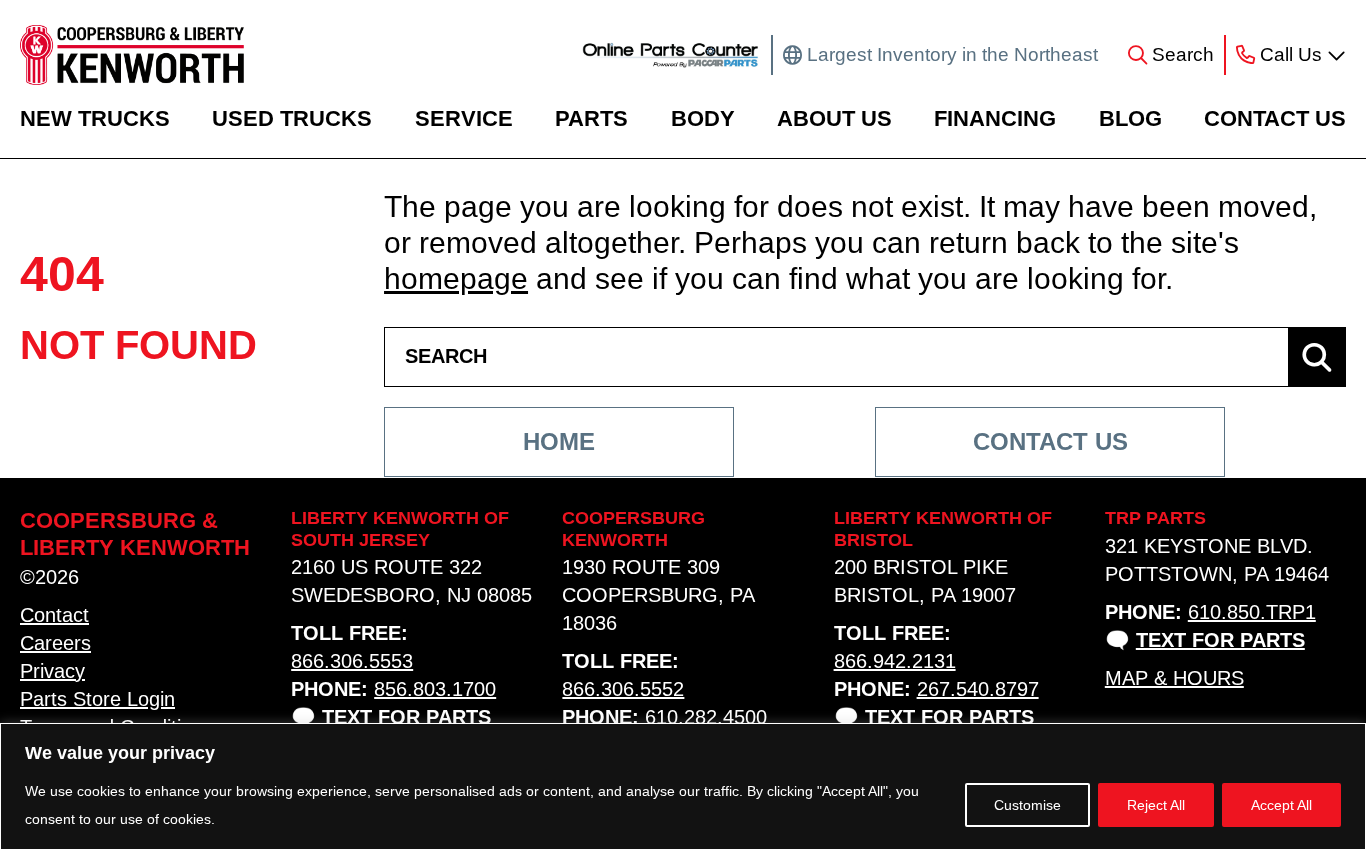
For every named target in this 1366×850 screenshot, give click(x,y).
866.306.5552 (623, 689)
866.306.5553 (352, 661)
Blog (1130, 118)
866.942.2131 (895, 661)
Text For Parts (406, 717)
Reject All (1156, 805)
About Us (834, 118)
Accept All (1281, 805)
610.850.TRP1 (1252, 612)
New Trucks (95, 118)
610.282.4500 (706, 717)
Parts (591, 118)
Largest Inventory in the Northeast (952, 54)
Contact (54, 615)
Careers (55, 643)
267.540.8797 (978, 689)
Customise (1027, 805)
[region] (683, 786)
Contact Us (1275, 118)
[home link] (132, 55)
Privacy (52, 671)
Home (559, 441)
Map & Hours (1174, 678)
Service (464, 118)
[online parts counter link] (670, 55)
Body (703, 118)
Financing (995, 118)
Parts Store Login (97, 699)
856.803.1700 (435, 689)
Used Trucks (292, 118)
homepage (456, 278)
